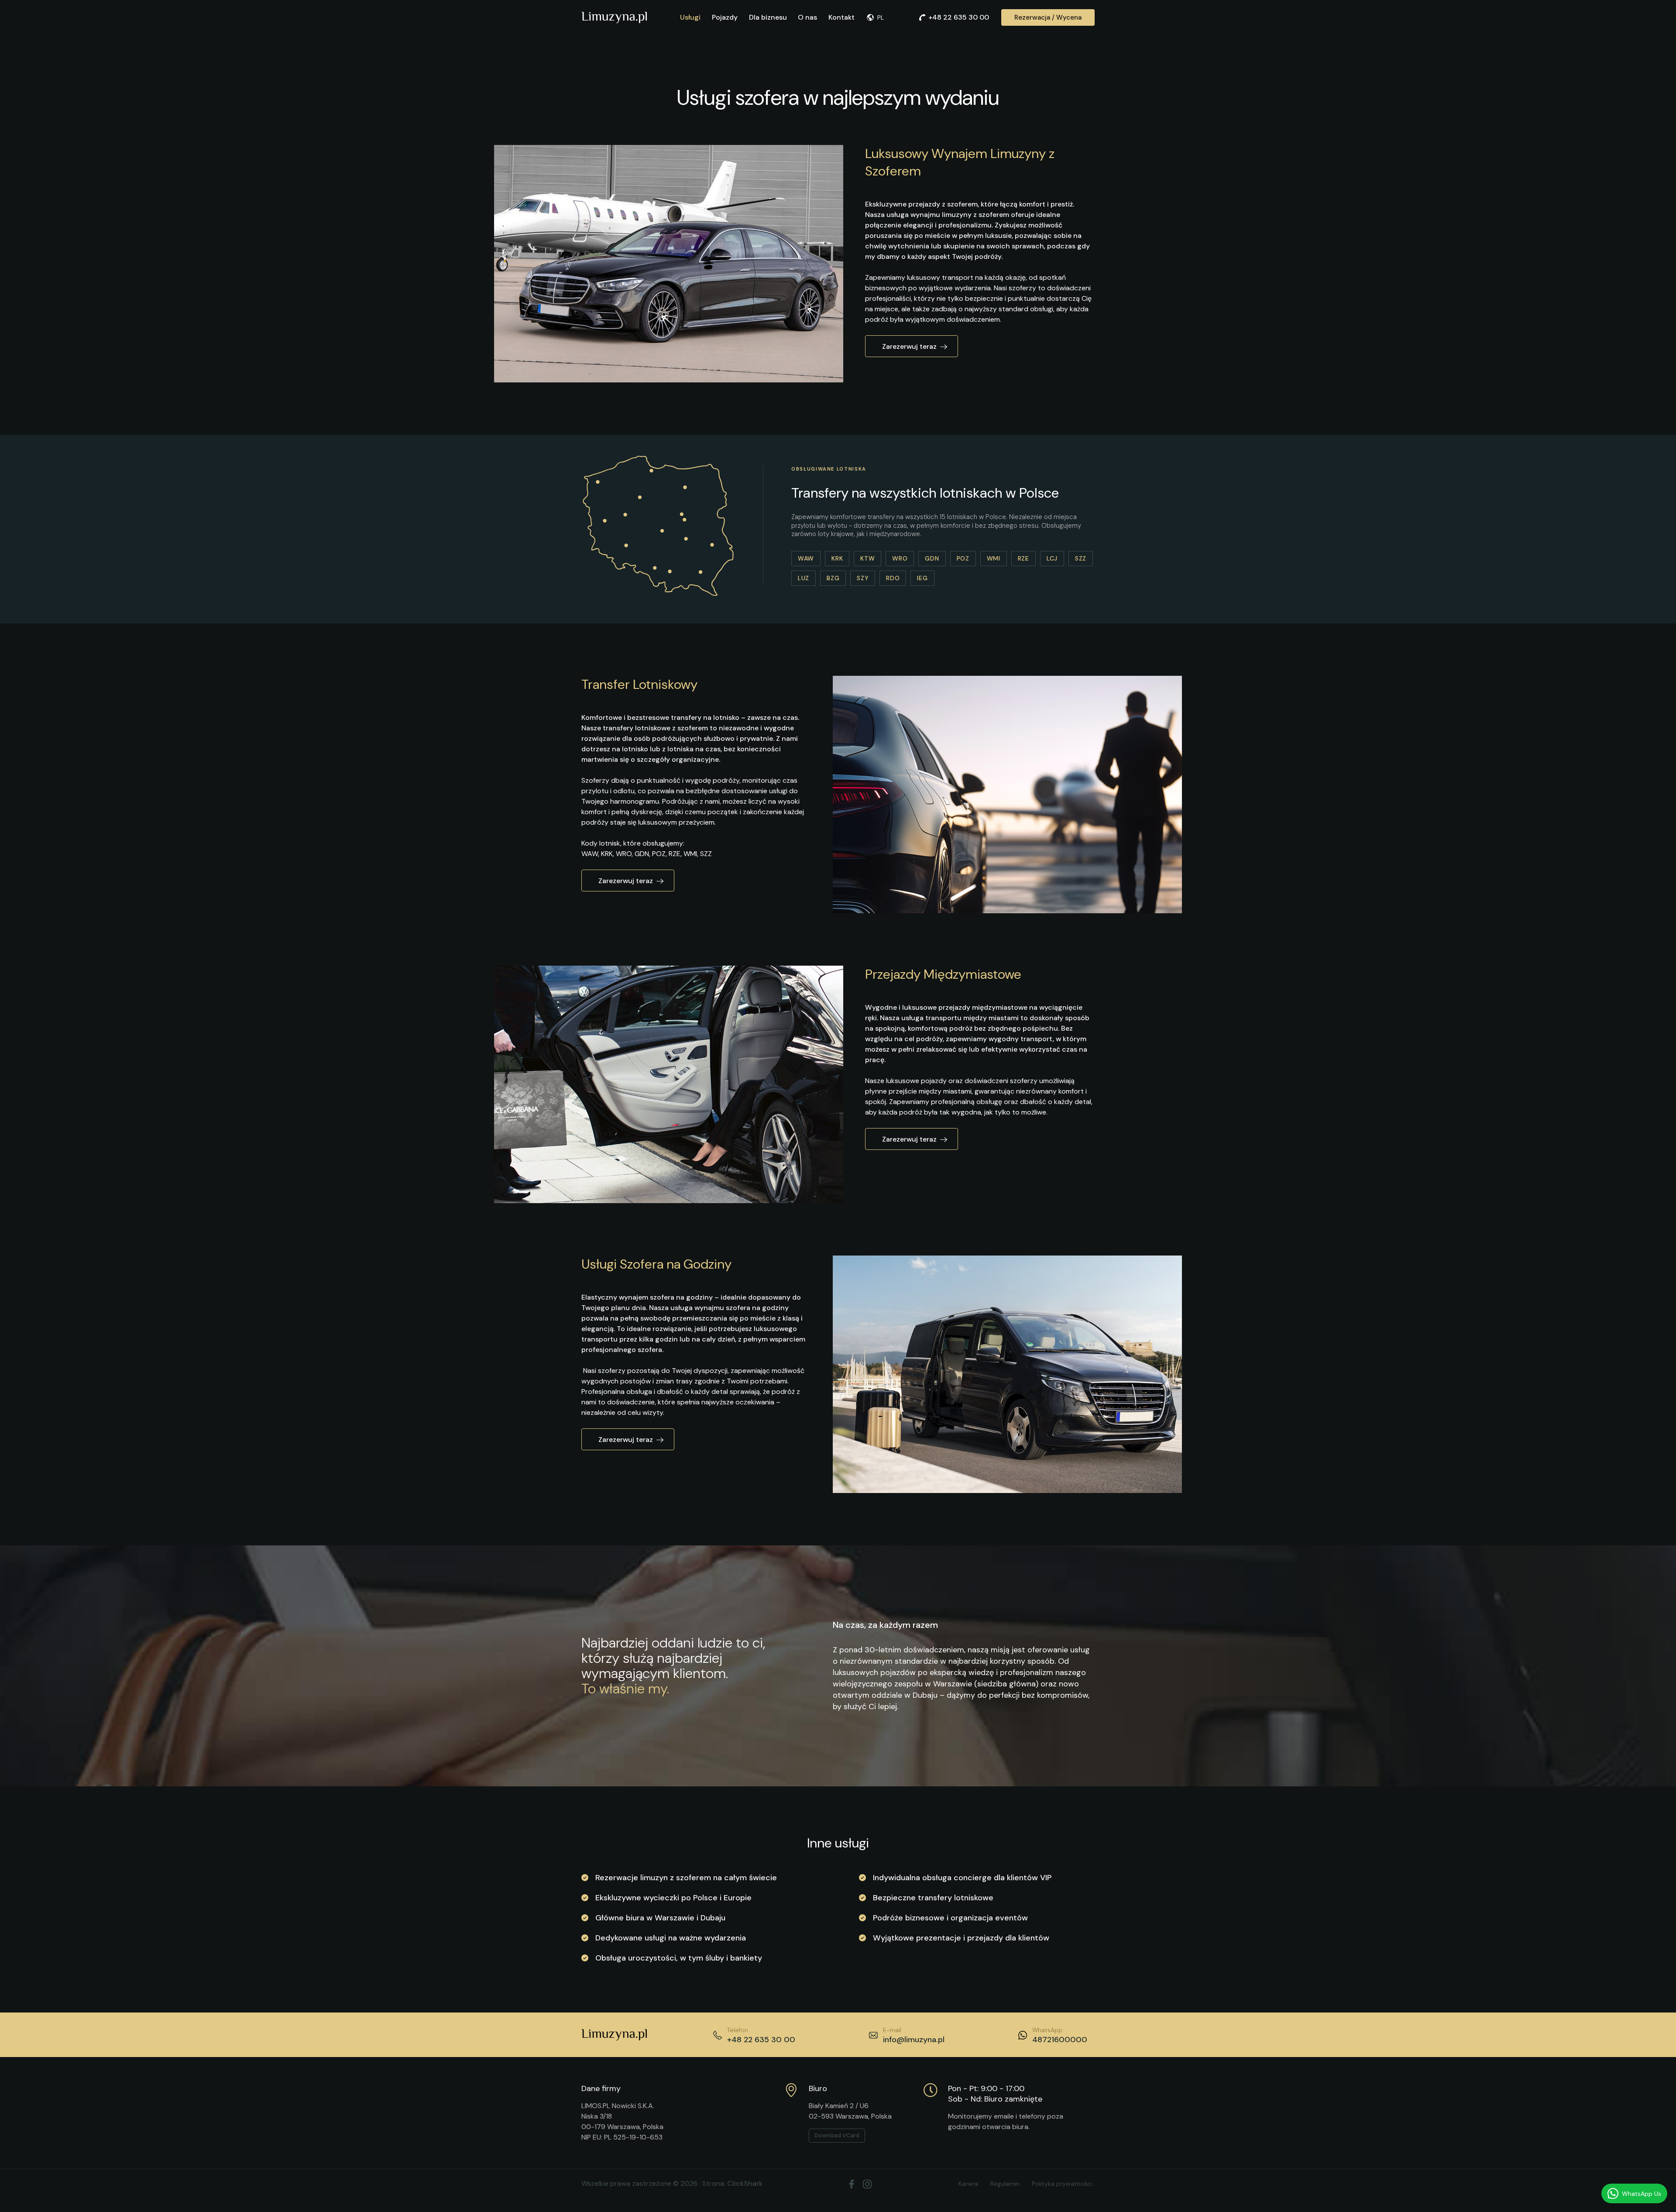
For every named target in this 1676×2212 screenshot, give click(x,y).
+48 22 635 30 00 (959, 17)
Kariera (968, 2184)
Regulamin (1005, 2184)
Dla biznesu (768, 17)
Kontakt (841, 17)
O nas (807, 17)
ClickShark (745, 2183)
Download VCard (837, 2135)
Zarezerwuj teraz (909, 346)
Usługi (690, 17)
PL (881, 17)
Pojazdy (725, 17)
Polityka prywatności (1062, 2184)
